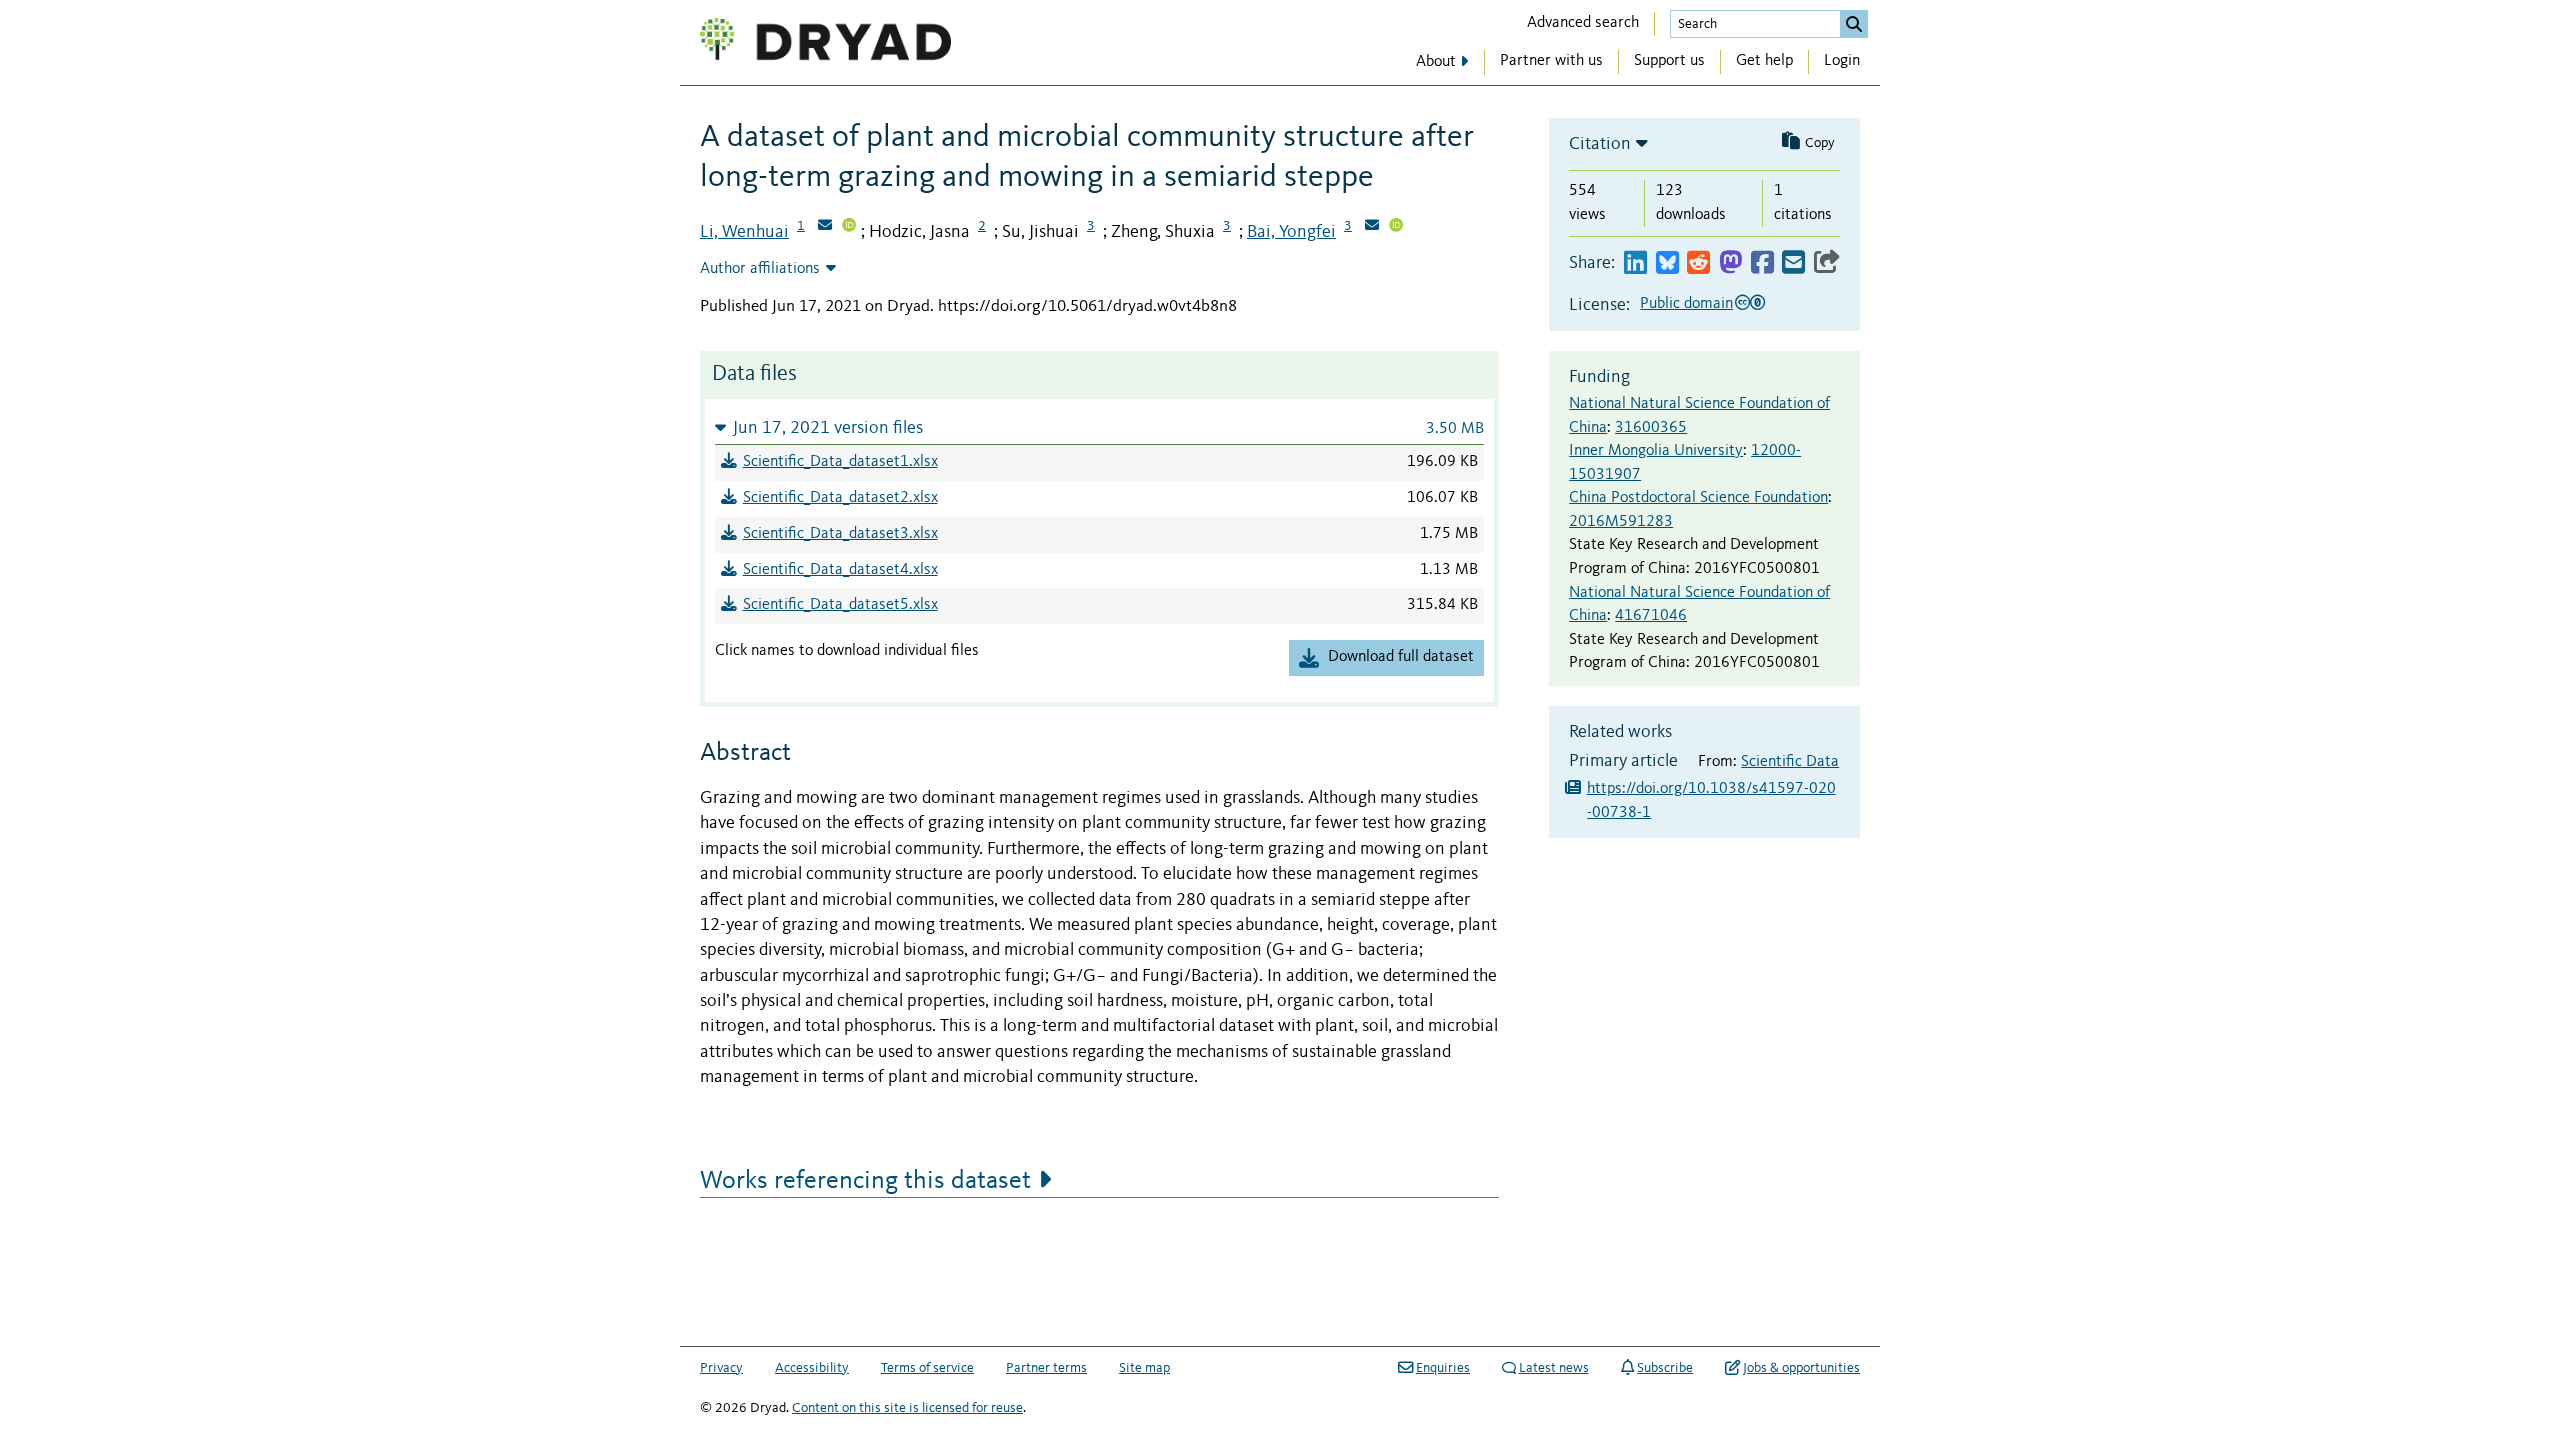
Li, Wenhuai (744, 232)
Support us (1669, 61)
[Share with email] (1793, 263)
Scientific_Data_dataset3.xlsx (840, 534)
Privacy (721, 1368)
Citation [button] (1600, 144)
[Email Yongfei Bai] (1372, 227)
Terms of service (927, 1368)
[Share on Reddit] (1698, 263)
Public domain (1686, 304)
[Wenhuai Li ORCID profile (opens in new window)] (849, 227)
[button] (1099, 427)
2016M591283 (1621, 522)
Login (1842, 61)
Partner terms (1046, 1368)
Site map (1144, 1368)
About (1436, 62)
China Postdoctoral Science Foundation (1698, 498)
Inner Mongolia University (1656, 451)
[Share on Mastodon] (1730, 263)
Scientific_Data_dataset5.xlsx (840, 605)
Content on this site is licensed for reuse (907, 1408)
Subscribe (1665, 1368)
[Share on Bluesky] (1667, 263)
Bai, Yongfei (1291, 232)
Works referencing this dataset (865, 1181)
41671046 (1651, 616)
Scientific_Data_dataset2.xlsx (840, 498)
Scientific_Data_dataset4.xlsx (840, 570)
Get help (1764, 61)
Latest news (1554, 1368)
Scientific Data (1790, 762)
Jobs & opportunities (1801, 1368)
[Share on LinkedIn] (1635, 263)
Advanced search (1583, 23)
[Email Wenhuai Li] (825, 227)
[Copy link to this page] (1827, 263)
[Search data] (1854, 24)
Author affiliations (760, 269)
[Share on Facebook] (1762, 263)
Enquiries (1443, 1368)
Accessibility (812, 1368)
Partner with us (1551, 61)
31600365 (1651, 428)
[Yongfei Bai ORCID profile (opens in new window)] (1396, 227)
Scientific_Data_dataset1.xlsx (840, 462)
